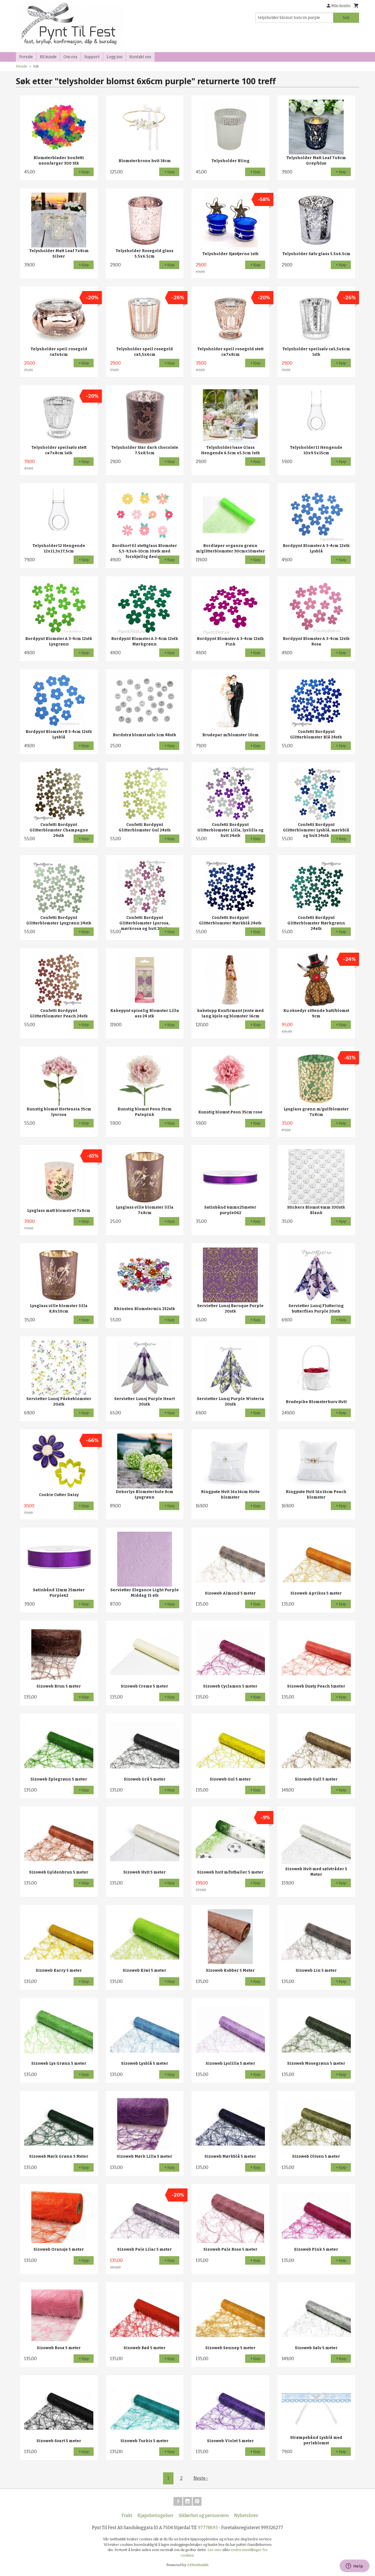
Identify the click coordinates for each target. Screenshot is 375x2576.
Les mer (215, 2550)
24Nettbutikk (198, 2565)
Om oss (70, 57)
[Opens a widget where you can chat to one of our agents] (354, 2566)
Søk (346, 18)
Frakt (127, 2516)
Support (92, 57)
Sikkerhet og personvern (204, 2516)
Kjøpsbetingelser (156, 2516)
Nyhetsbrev (246, 2516)
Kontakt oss (140, 57)
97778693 (208, 2528)
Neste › (201, 2478)
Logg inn (114, 57)
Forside (26, 57)
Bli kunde (48, 57)
